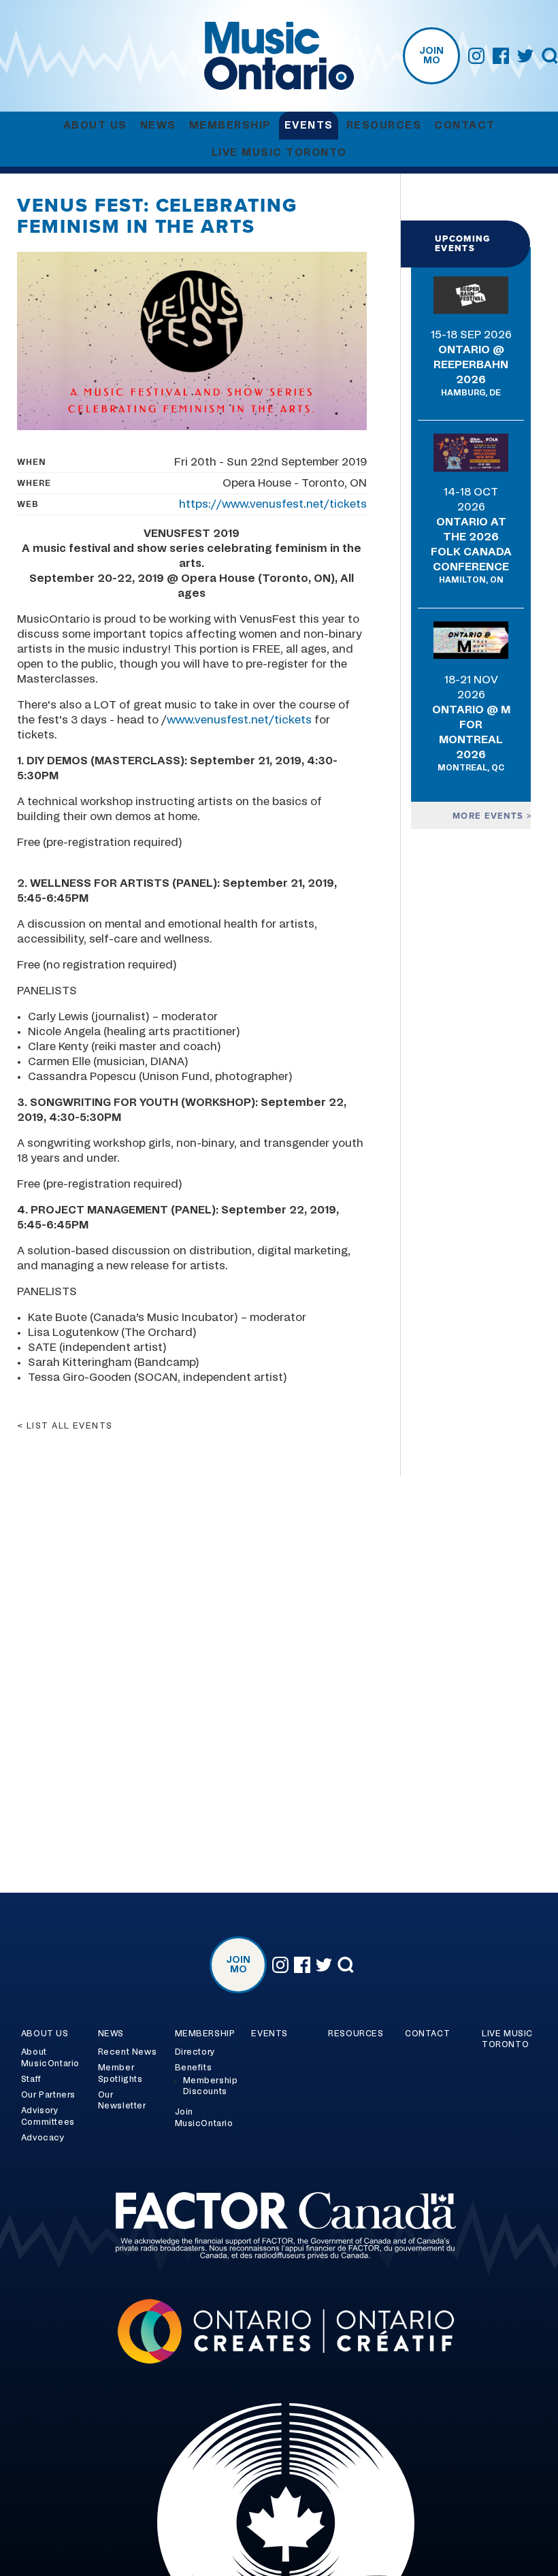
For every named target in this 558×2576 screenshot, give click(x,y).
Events (309, 126)
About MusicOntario (50, 2058)
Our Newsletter (122, 2101)
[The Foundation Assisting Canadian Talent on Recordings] (279, 2228)
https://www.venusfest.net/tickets (273, 504)
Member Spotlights (120, 2073)
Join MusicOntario (204, 2118)
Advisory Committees (48, 2116)
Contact (465, 126)
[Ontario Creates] (279, 2333)
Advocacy (43, 2138)
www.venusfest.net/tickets (239, 720)
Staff (31, 2079)
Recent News (128, 2052)
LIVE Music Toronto (279, 153)
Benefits (194, 2068)
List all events (70, 1426)
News (158, 126)
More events (490, 816)
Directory (195, 2052)
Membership (230, 126)
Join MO (431, 56)
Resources (384, 126)
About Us (95, 126)
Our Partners (48, 2095)
